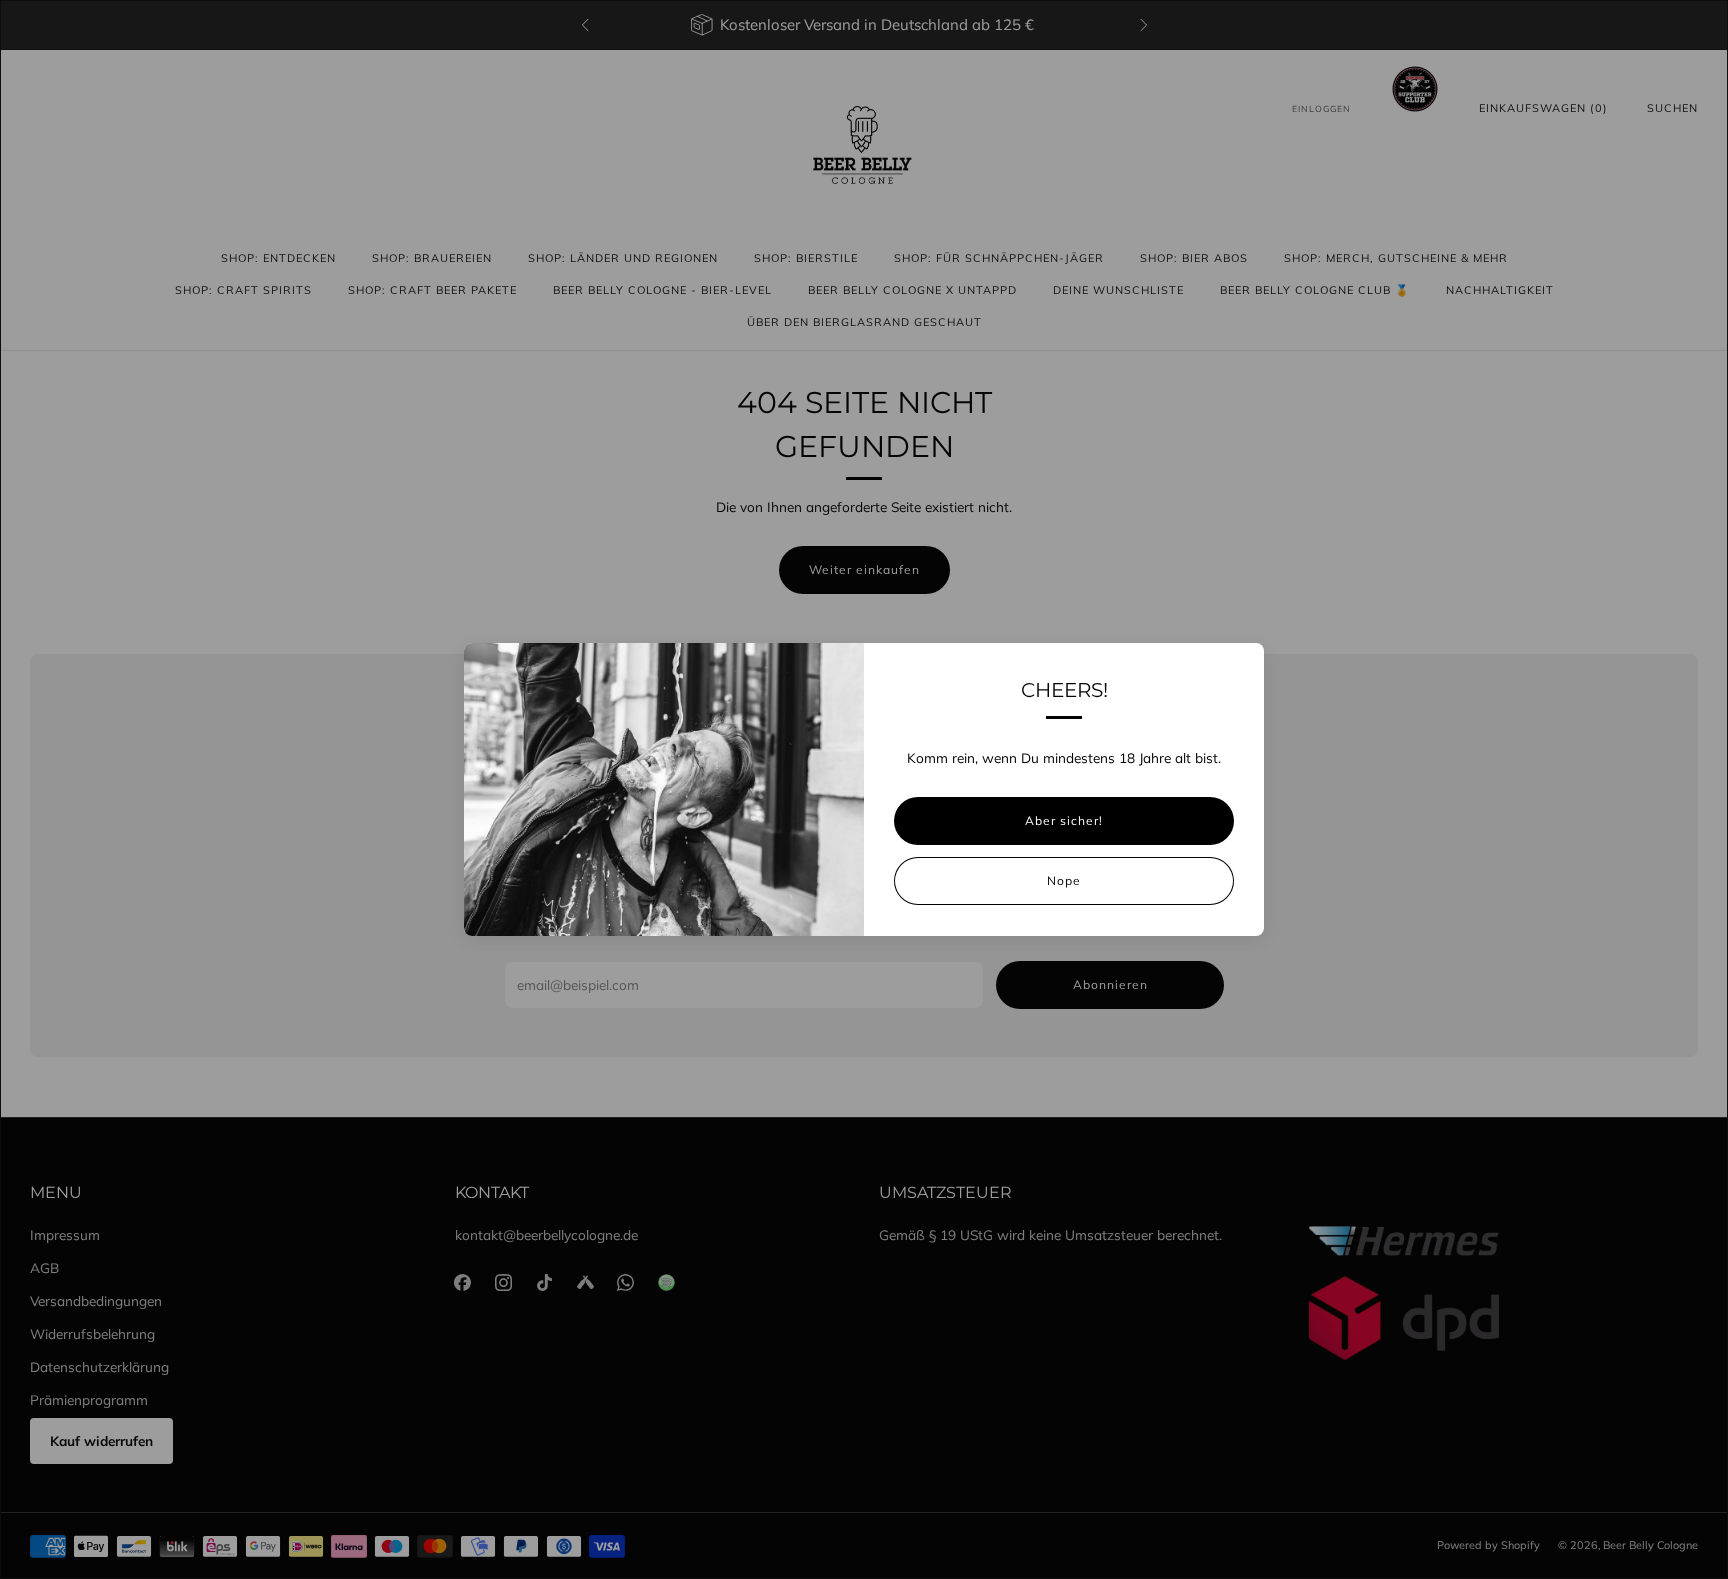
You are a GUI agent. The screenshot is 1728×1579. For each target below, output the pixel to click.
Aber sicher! (1064, 820)
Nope (1064, 880)
